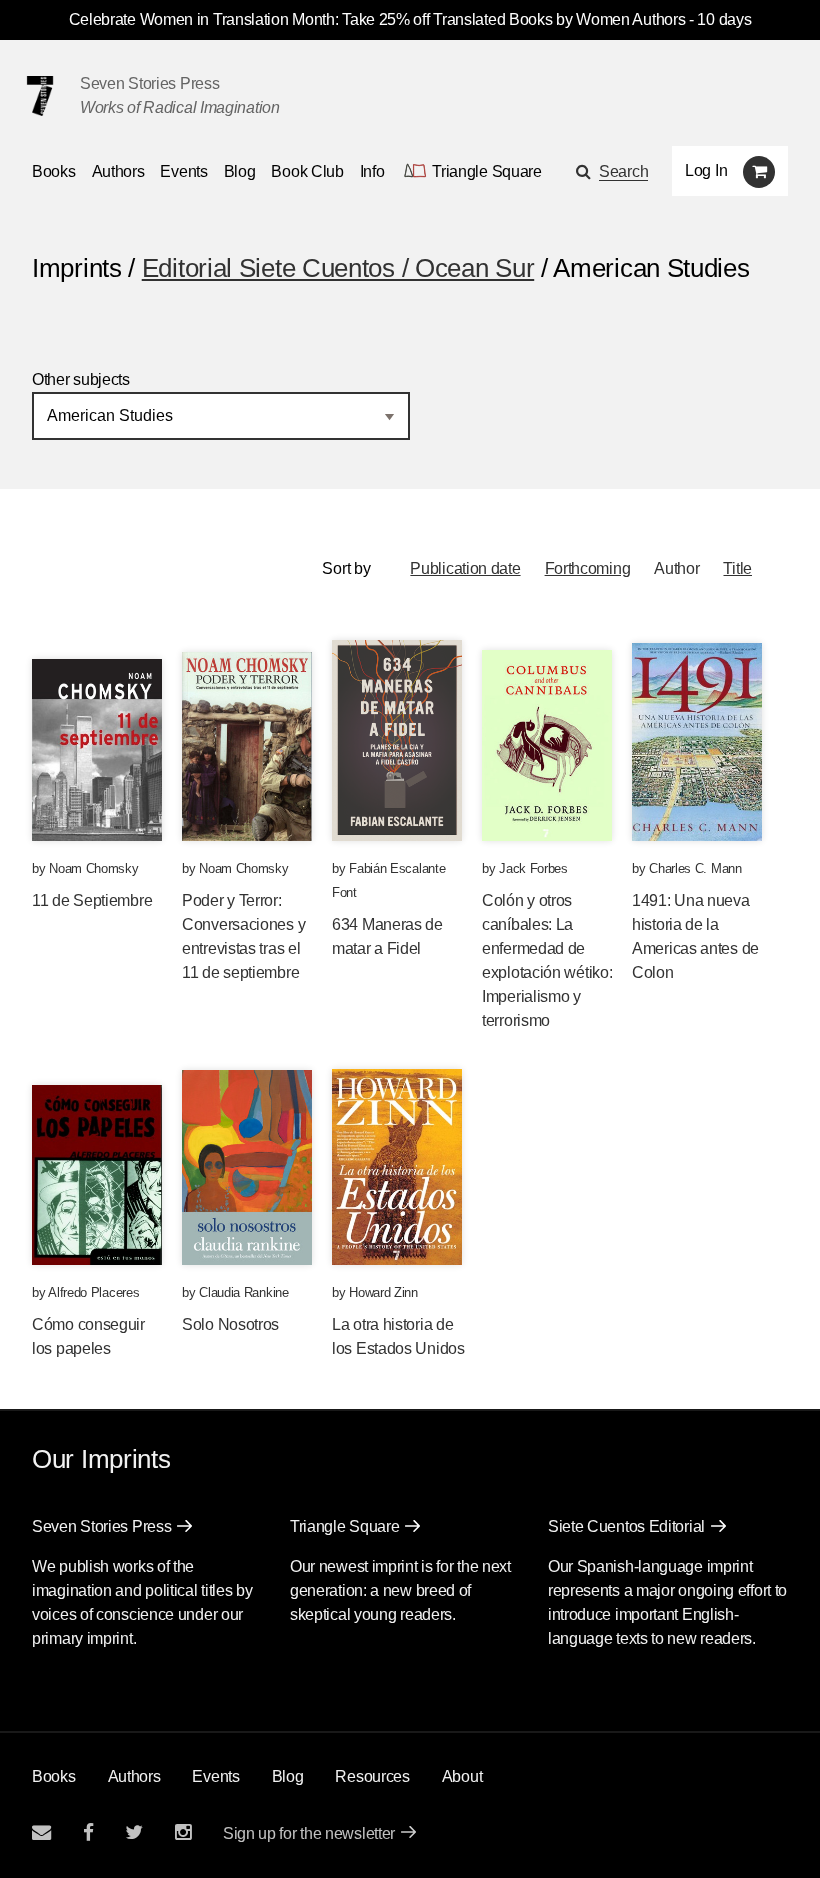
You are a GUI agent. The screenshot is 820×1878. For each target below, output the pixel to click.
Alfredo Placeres (93, 1292)
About (462, 1776)
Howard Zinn (383, 1292)
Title (737, 568)
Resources (372, 1776)
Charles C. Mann (695, 868)
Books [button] (54, 171)
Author (676, 568)
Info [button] (372, 171)
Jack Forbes (533, 868)
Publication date (465, 568)
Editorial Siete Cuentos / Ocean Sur (338, 268)
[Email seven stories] (41, 1832)
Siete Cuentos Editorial (626, 1526)
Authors (118, 171)
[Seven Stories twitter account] (134, 1832)
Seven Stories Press (149, 83)
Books (54, 1776)
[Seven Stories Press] (40, 96)
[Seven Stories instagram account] (183, 1832)
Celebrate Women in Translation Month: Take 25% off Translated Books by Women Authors (377, 19)
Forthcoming (588, 568)
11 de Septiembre (92, 900)
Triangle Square (345, 1526)
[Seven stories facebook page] (88, 1832)
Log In (706, 170)
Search (623, 171)
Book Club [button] (307, 171)
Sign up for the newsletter (309, 1833)
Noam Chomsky (93, 868)
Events (183, 171)
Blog (240, 171)
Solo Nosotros (230, 1324)
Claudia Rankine (244, 1292)
